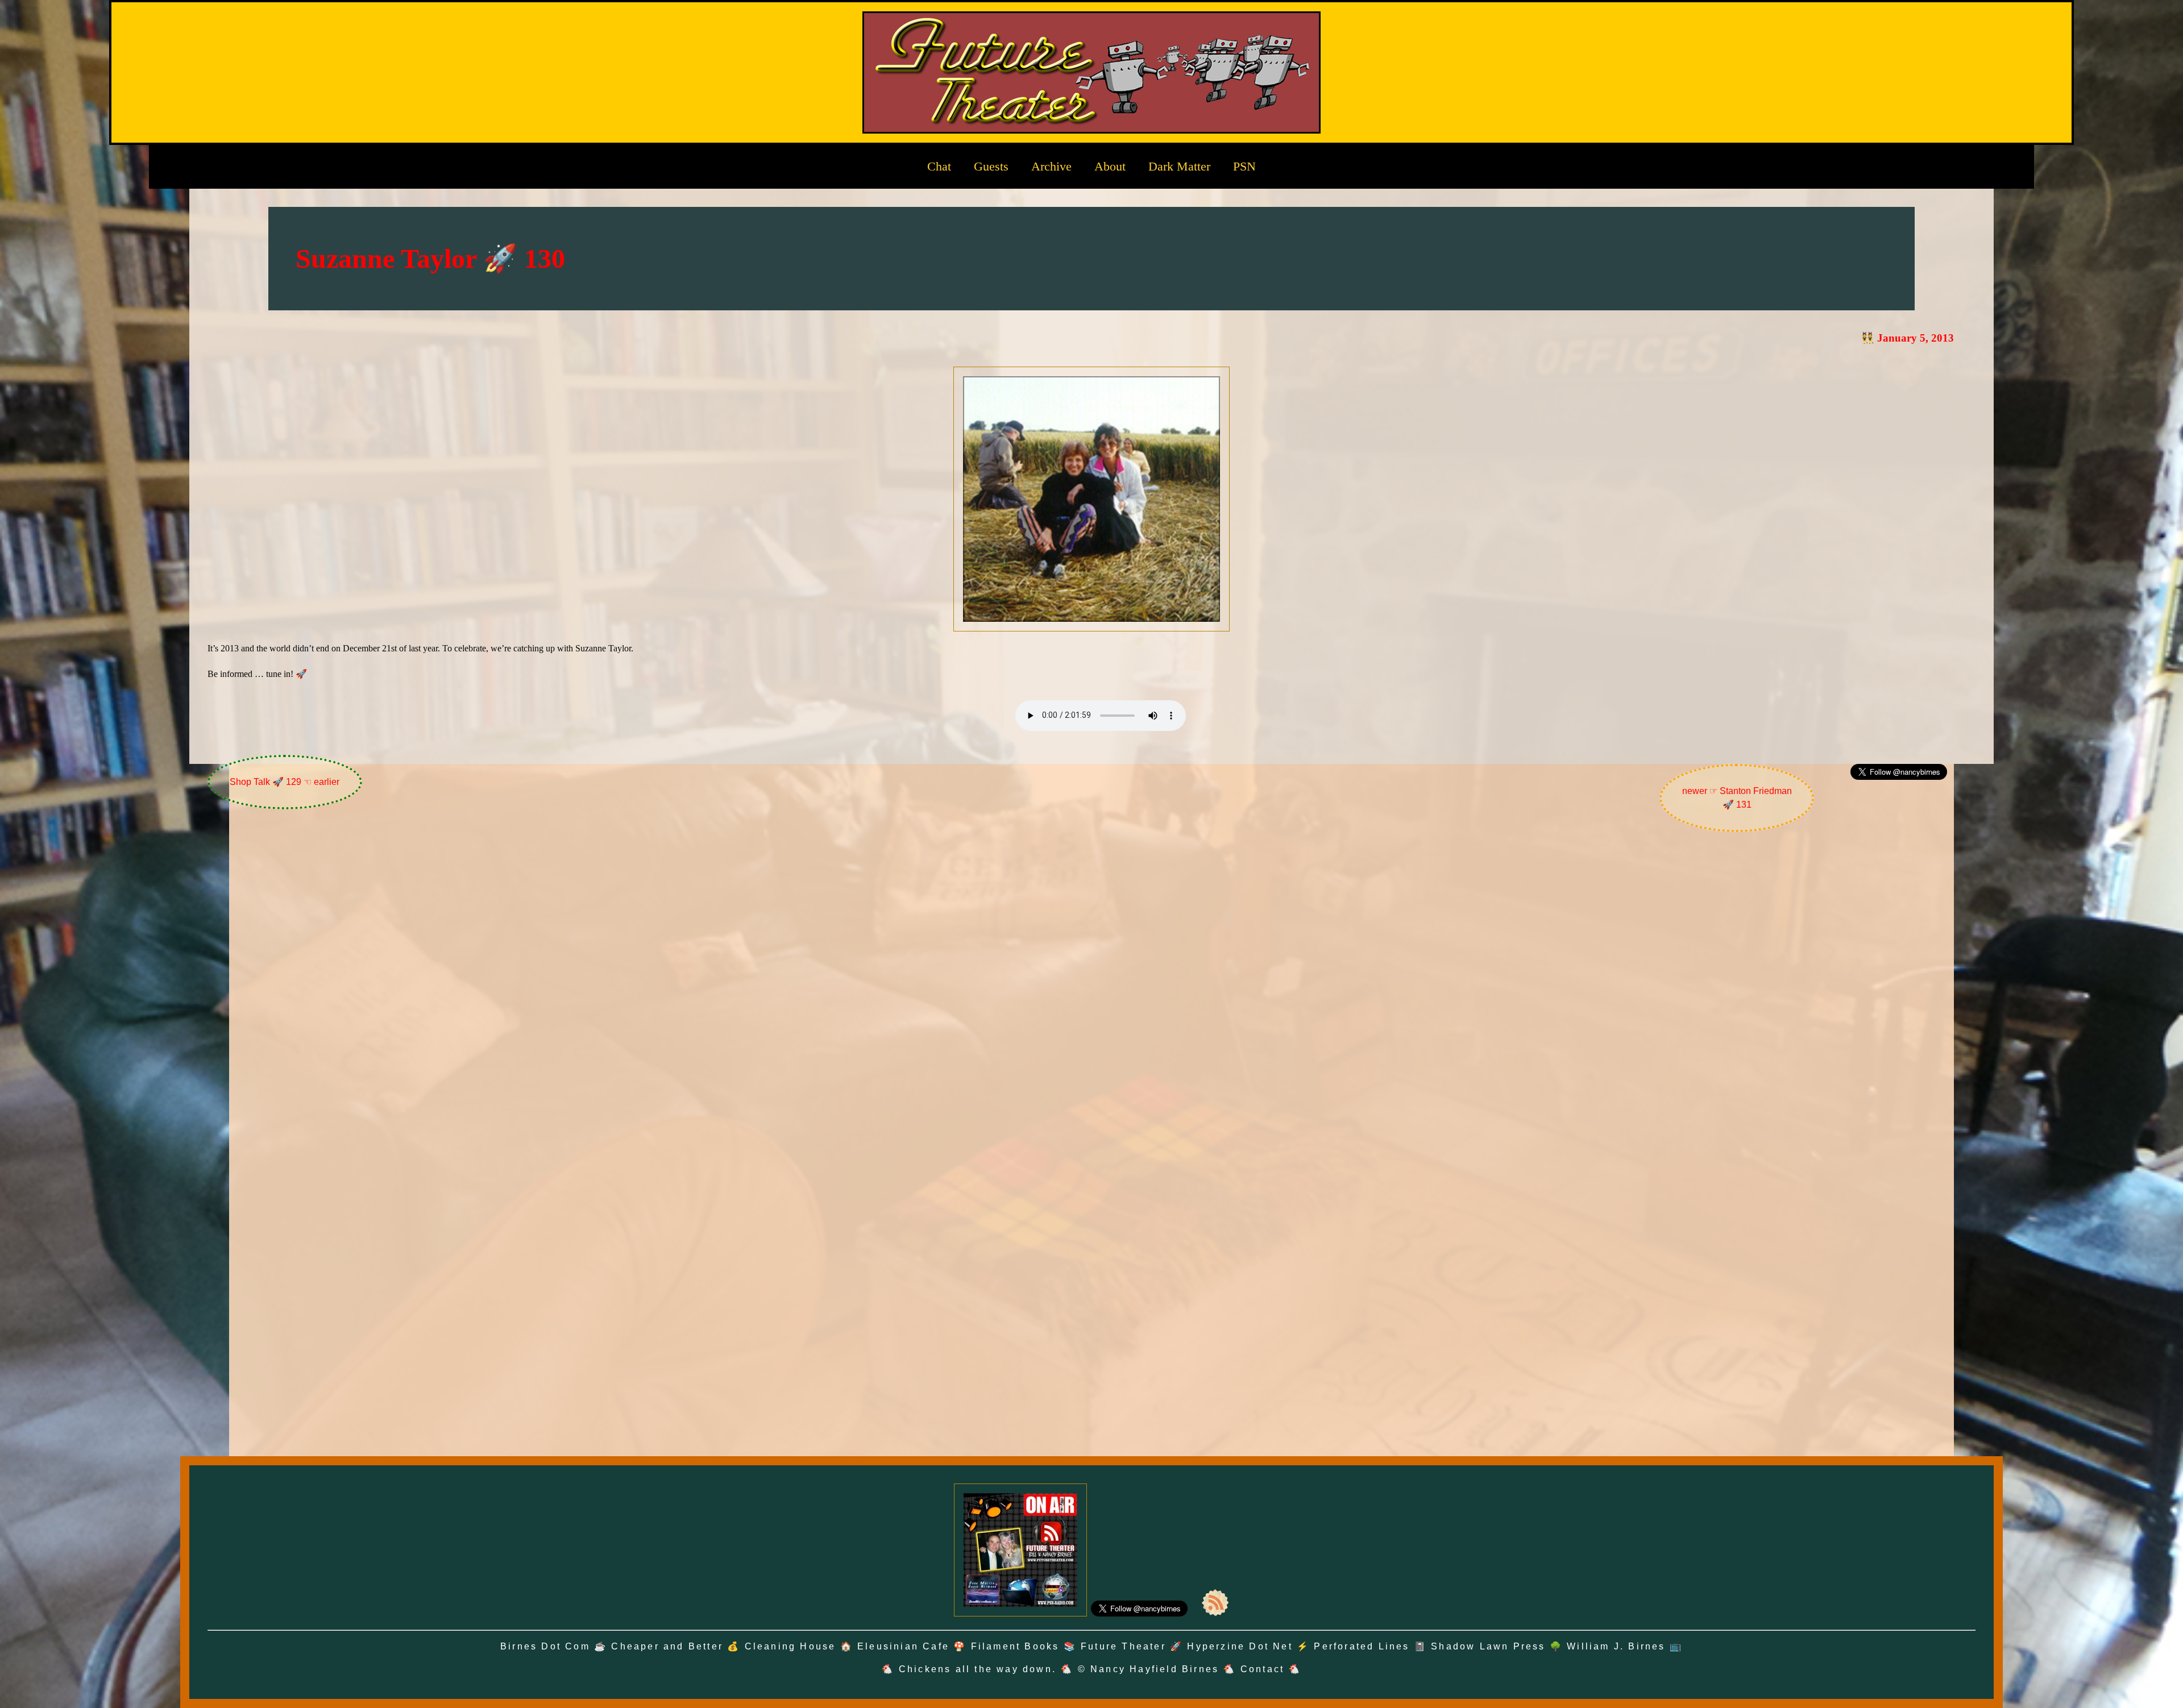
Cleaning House (790, 1646)
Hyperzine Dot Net (1240, 1646)
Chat (939, 166)
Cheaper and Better (667, 1646)
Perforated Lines (1362, 1646)
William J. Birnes (1616, 1646)
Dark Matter (1179, 166)
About (1110, 166)
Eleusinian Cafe (903, 1646)
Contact (1262, 1669)
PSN (1244, 166)
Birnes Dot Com (545, 1646)
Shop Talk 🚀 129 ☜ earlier (285, 782)
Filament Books (1015, 1646)
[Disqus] (1091, 992)
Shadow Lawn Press (1488, 1646)
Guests (991, 166)
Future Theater (1123, 1646)
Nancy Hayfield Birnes (1155, 1669)
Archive (1051, 166)
